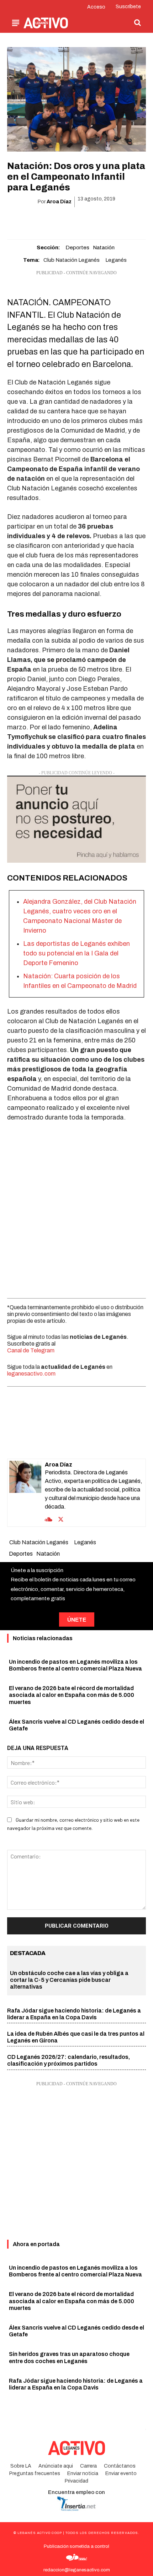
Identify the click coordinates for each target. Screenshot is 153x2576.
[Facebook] (35, 220)
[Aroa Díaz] (25, 1493)
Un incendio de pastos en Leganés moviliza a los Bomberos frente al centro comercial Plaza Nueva (75, 2271)
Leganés (116, 260)
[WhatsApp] (68, 220)
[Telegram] (101, 220)
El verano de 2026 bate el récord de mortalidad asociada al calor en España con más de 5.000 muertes (72, 1695)
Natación (104, 248)
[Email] (84, 220)
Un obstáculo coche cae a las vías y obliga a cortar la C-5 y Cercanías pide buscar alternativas (69, 1980)
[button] (137, 22)
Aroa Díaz (59, 202)
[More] (117, 220)
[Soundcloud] (49, 1519)
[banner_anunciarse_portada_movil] (76, 819)
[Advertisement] (76, 1208)
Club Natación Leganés (72, 260)
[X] (52, 220)
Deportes (77, 248)
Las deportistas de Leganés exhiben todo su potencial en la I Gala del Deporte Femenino (76, 953)
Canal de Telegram (31, 1350)
